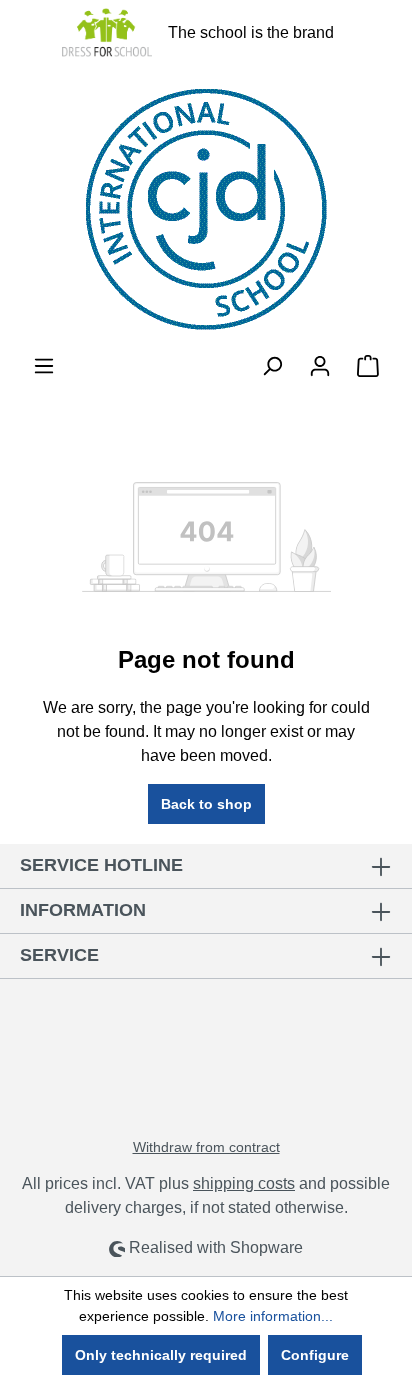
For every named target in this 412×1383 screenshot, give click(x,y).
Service (59, 955)
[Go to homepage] (206, 209)
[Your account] (320, 366)
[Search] (272, 366)
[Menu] (44, 366)
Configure (315, 1355)
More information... (273, 1316)
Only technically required (161, 1355)
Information (83, 910)
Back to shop (206, 804)
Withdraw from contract (206, 1147)
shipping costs (244, 1183)
